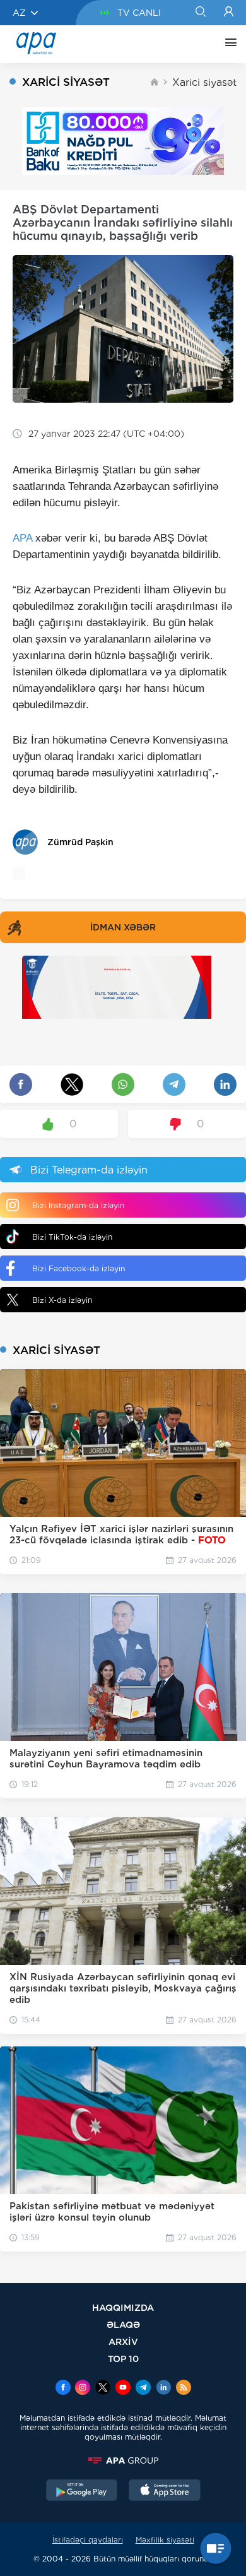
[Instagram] (83, 2389)
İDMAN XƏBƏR (123, 927)
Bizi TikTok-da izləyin (72, 1237)
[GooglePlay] (82, 2491)
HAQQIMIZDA (123, 2307)
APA (22, 538)
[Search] (200, 13)
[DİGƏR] (228, 44)
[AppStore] (165, 2491)
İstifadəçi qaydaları (88, 2540)
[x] (103, 2389)
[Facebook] (63, 2389)
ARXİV (123, 2342)
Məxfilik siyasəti (165, 2540)
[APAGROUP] (123, 2460)
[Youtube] (123, 2389)
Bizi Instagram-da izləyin (78, 1205)
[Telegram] (143, 2389)
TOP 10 (123, 2359)
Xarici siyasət (204, 82)
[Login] (229, 13)
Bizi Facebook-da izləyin (79, 1268)
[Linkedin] (163, 2389)
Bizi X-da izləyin (62, 1300)
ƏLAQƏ (123, 2324)
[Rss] (184, 2389)
